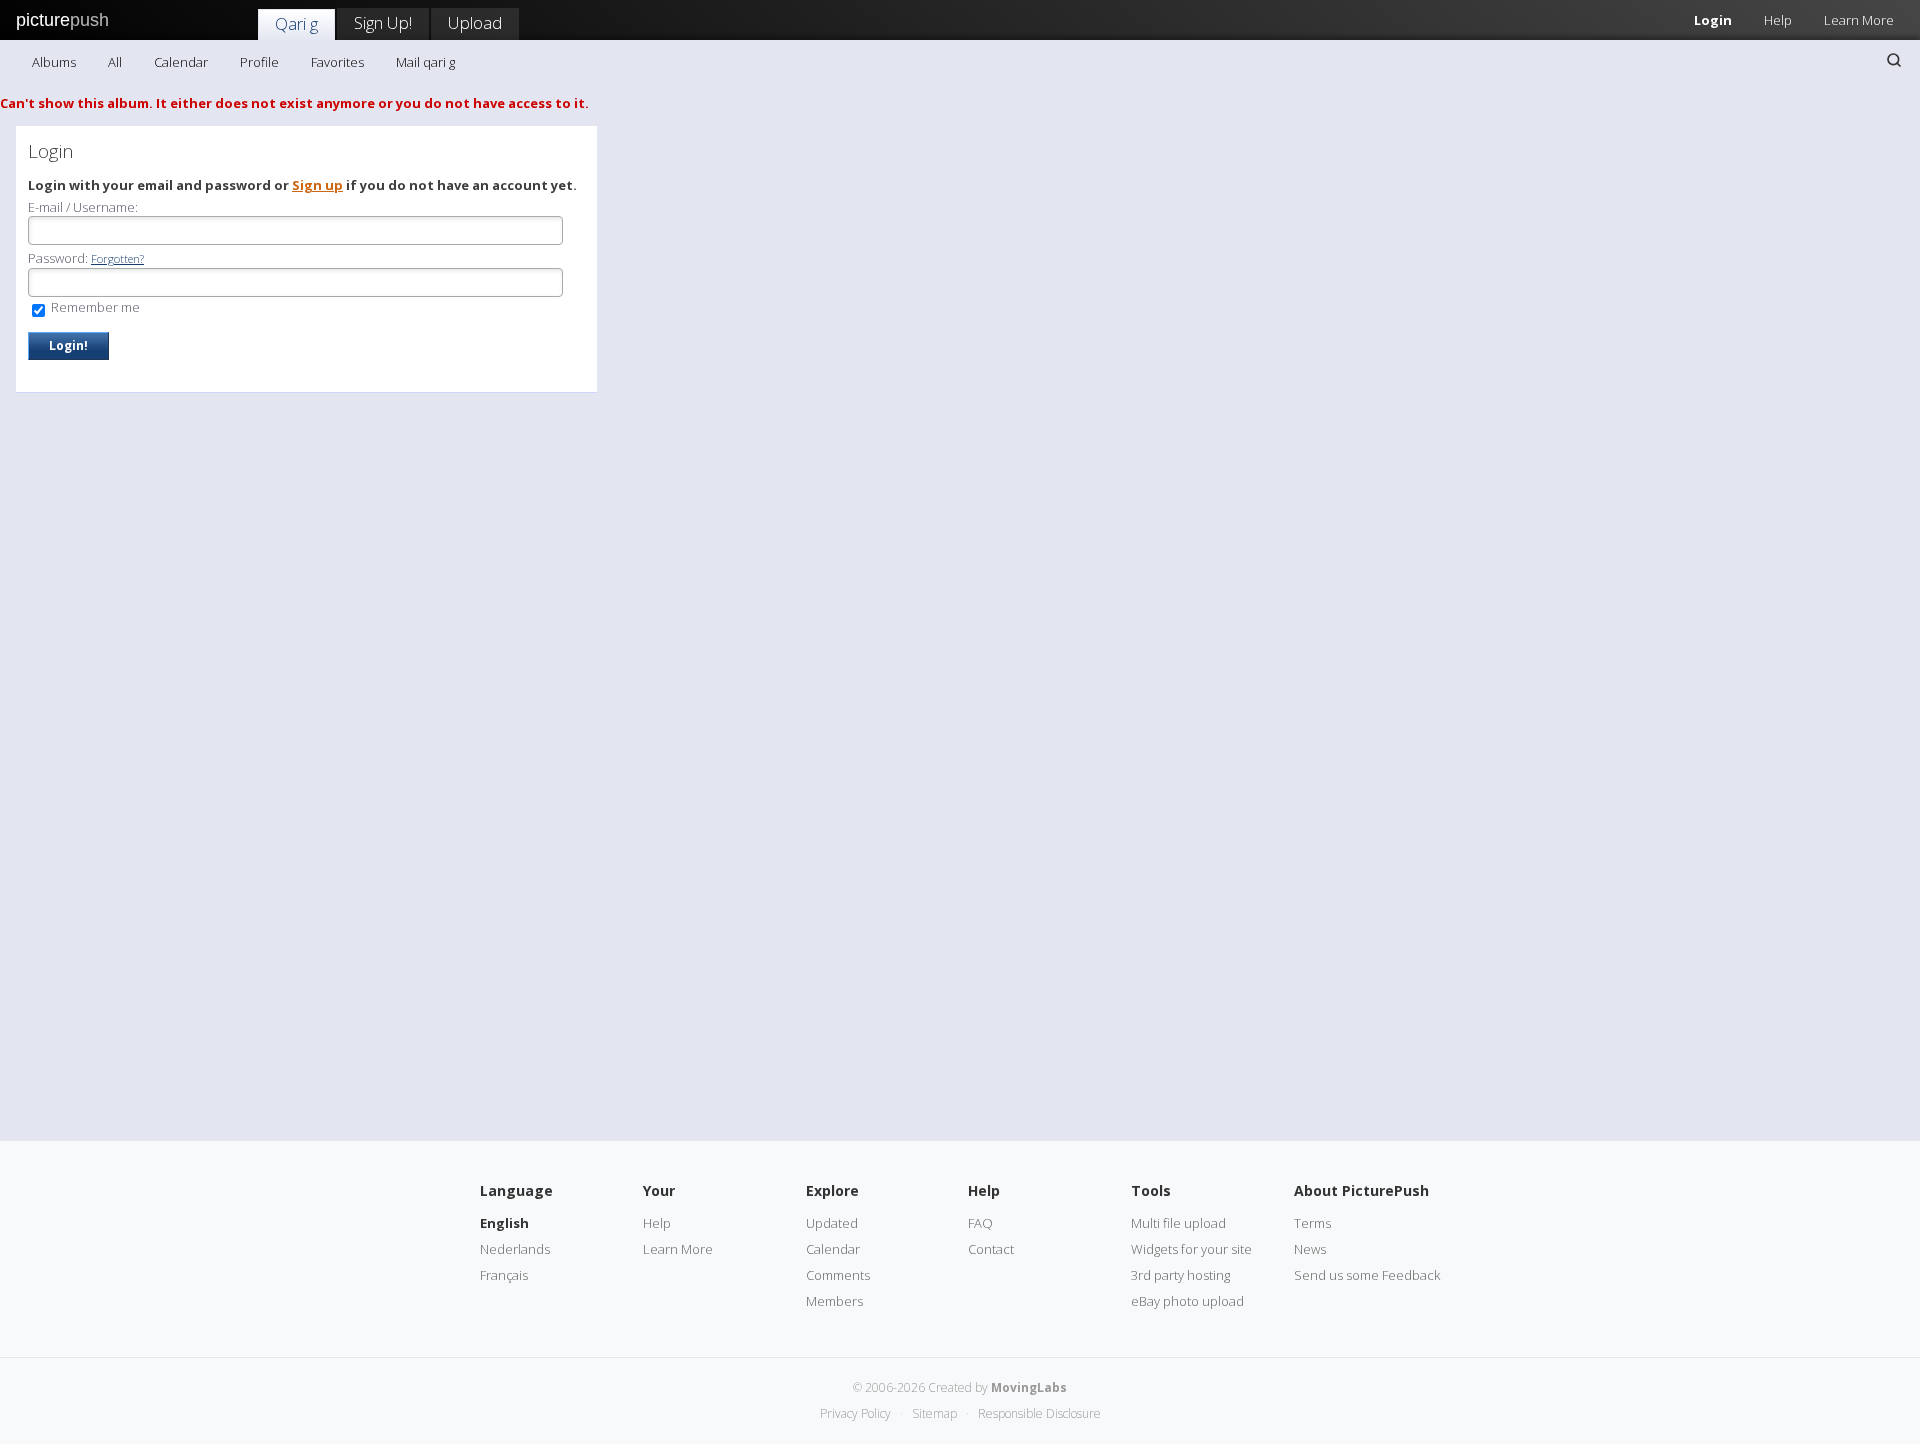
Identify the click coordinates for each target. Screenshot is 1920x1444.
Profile (259, 62)
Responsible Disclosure (1039, 1413)
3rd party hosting (1180, 1275)
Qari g (296, 23)
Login (1713, 20)
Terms (1312, 1223)
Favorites (337, 62)
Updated (832, 1223)
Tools (1151, 1190)
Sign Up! (383, 22)
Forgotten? (117, 258)
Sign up (317, 185)
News (1310, 1249)
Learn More (1859, 20)
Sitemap (934, 1413)
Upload (475, 22)
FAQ (980, 1223)
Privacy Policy (855, 1413)
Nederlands (515, 1249)
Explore (832, 1190)
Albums (54, 62)
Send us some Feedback (1367, 1275)
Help (1778, 20)
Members (834, 1301)
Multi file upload (1178, 1223)
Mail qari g (425, 62)
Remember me (94, 307)
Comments (838, 1275)
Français (504, 1275)
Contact (991, 1249)
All (115, 62)
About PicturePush (1361, 1190)
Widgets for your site (1191, 1249)
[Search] (1894, 60)
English (504, 1223)
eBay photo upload (1187, 1301)
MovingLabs (1029, 1387)
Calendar (181, 62)
